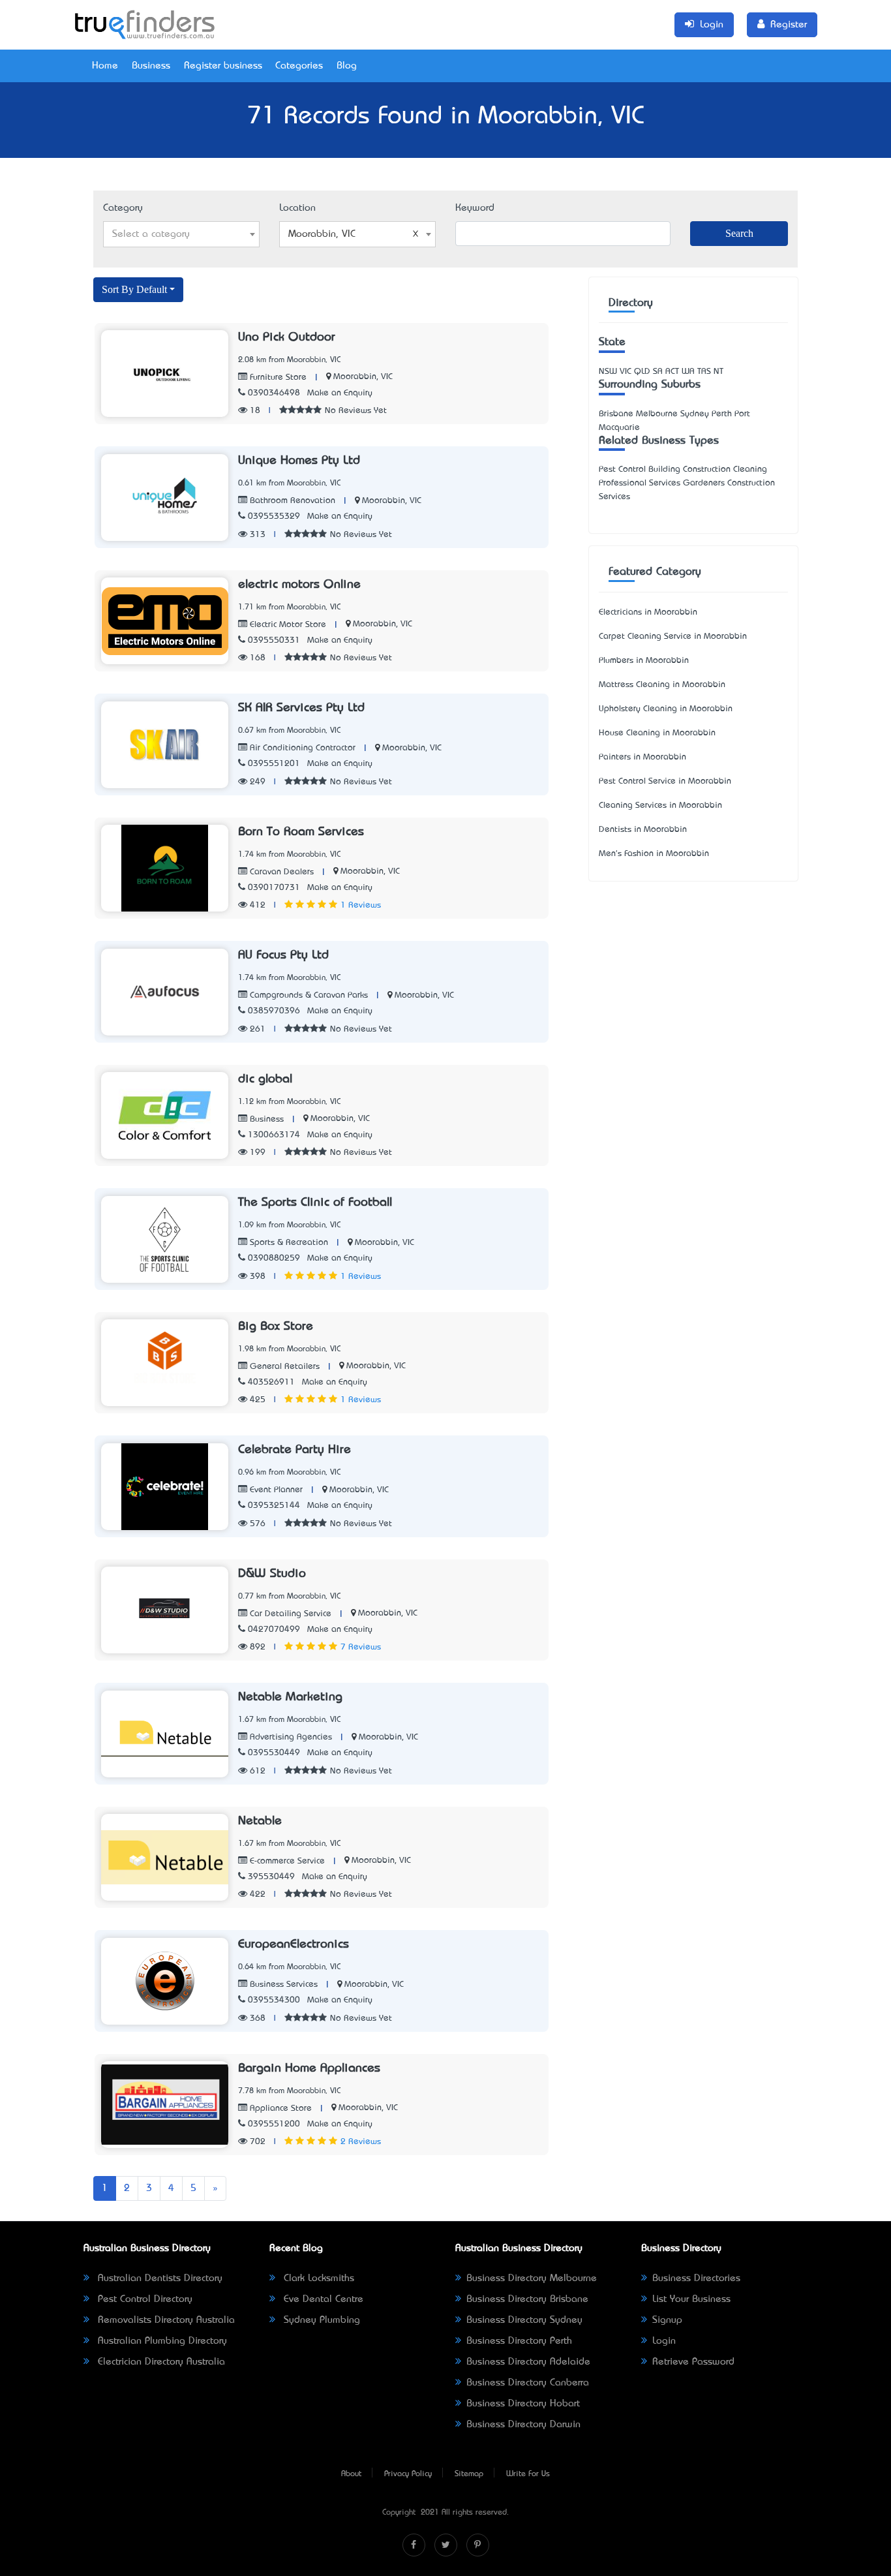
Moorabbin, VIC (363, 377)
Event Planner (275, 1490)
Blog (347, 66)
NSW (608, 372)
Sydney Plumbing (320, 2320)
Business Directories (696, 2278)
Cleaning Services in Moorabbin (660, 805)
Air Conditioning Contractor (301, 748)
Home (105, 66)
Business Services (282, 1985)
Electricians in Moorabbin (648, 612)
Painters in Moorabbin (642, 757)
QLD (642, 372)
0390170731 (274, 888)
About (351, 2474)
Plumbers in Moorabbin (644, 661)
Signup (667, 2320)
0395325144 (274, 1506)
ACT (672, 372)
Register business (223, 66)
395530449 (271, 1877)
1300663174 (274, 1135)
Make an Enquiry (340, 393)
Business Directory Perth (519, 2341)
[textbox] (181, 234)
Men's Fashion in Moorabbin (654, 854)
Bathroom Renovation (291, 501)
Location (297, 208)
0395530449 (274, 1753)
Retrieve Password (693, 2362)
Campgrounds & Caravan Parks (308, 995)
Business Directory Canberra (528, 2383)
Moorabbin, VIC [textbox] (322, 234)
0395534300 (274, 2000)
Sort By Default (134, 289)
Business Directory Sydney (524, 2320)
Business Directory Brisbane (527, 2299)
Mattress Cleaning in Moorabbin (662, 685)
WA (688, 372)
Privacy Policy (408, 2474)
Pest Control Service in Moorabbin (665, 781)
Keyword (475, 208)
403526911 (271, 1382)
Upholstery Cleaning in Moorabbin (666, 709)
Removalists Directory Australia (165, 2320)
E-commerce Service (286, 1861)
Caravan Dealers (280, 872)
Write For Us (528, 2474)
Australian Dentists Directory (159, 2278)
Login (664, 2341)
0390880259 (274, 1258)
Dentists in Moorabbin (643, 830)
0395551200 (274, 2124)
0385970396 (274, 1011)
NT (718, 372)
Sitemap (469, 2474)
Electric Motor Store (287, 625)
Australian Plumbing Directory (161, 2341)
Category (123, 208)
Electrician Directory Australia (160, 2362)
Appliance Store (279, 2108)
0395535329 (274, 516)
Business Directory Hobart (523, 2404)
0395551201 (274, 764)
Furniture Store (277, 377)
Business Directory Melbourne (532, 2278)
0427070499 (274, 1630)
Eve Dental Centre (322, 2299)
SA (658, 372)
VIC (626, 372)
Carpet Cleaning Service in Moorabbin (673, 636)
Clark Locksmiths (317, 2278)
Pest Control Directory (143, 2299)
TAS (704, 372)
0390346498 (274, 393)
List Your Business (691, 2299)
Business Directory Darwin (523, 2425)
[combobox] (181, 234)
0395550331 (274, 640)
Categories (299, 66)
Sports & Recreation (288, 1243)
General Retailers (283, 1367)
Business (151, 66)
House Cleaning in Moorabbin (657, 733)
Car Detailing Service (289, 1614)
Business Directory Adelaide (528, 2362)
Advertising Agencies (290, 1737)
